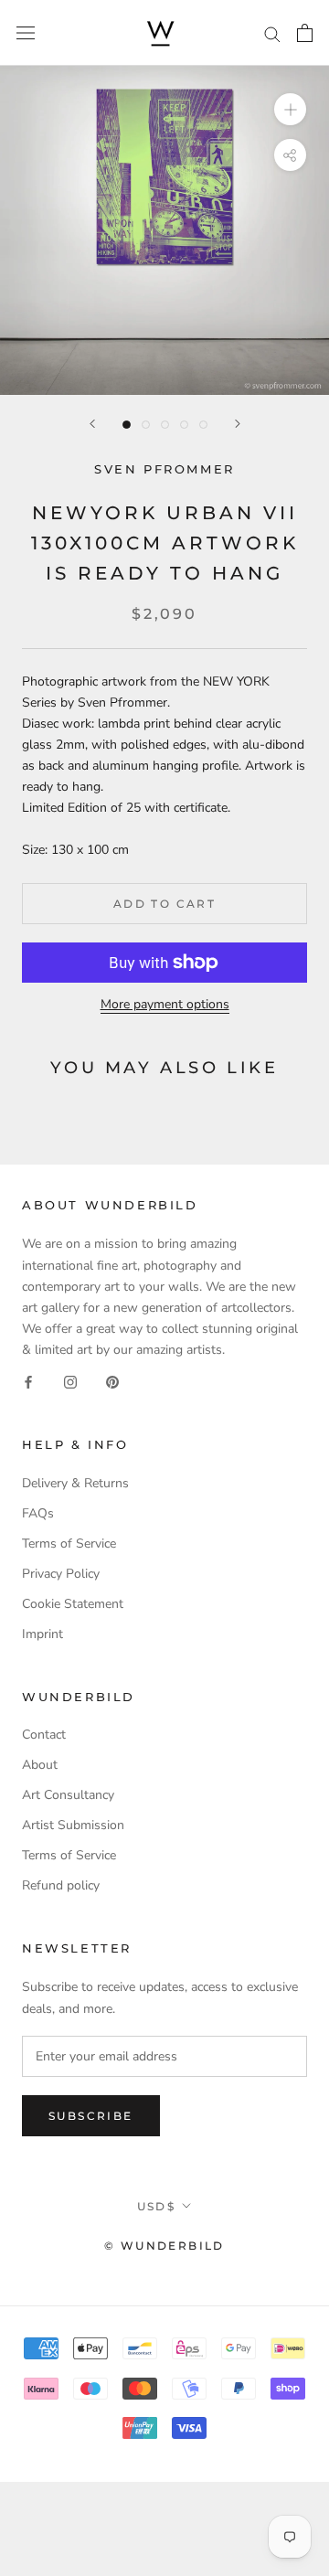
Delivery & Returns (75, 1483)
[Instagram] (70, 1381)
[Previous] (92, 424)
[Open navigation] (26, 33)
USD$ (157, 2206)
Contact (44, 1735)
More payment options (165, 1004)
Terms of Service (69, 1543)
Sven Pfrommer (164, 469)
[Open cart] (305, 33)
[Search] (272, 33)
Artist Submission (73, 1825)
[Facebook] (28, 1381)
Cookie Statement (73, 1604)
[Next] (238, 424)
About (40, 1765)
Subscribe (91, 2116)
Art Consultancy (68, 1795)
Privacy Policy (61, 1574)
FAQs (38, 1513)
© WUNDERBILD (164, 2246)
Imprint (42, 1634)
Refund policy (61, 1885)
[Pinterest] (112, 1381)
